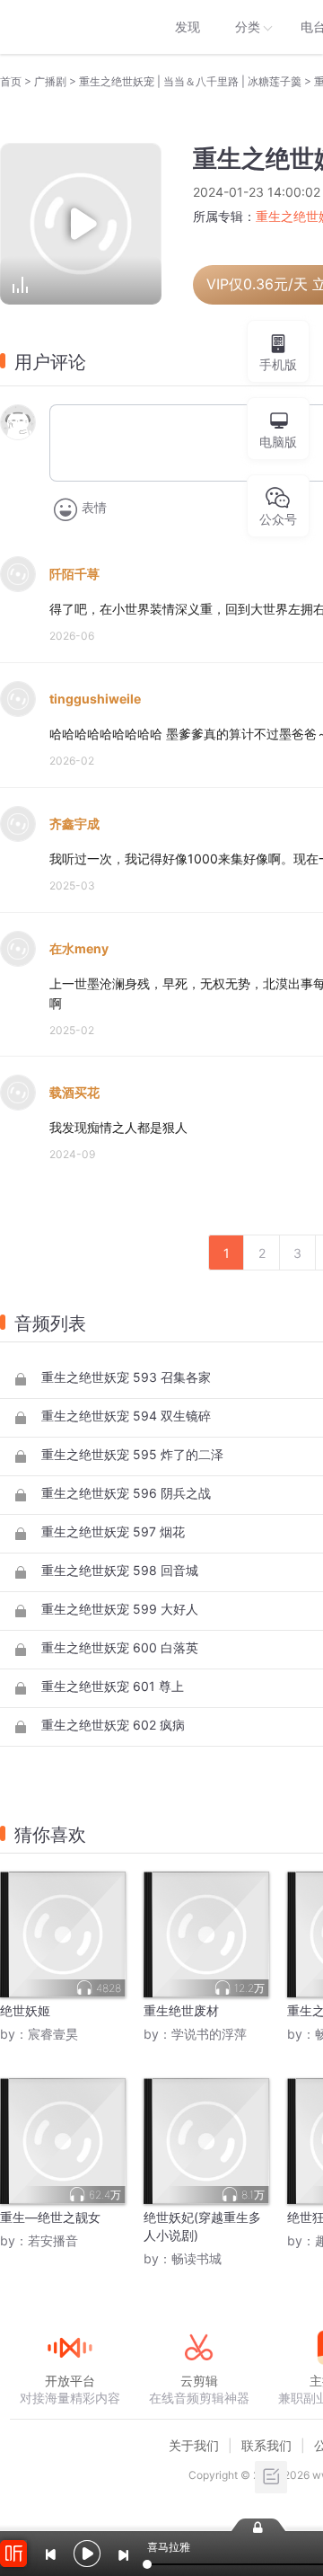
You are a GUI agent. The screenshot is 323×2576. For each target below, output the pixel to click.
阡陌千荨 (74, 574)
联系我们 (266, 2445)
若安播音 (53, 2240)
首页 (11, 81)
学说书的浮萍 (209, 2034)
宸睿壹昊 (53, 2034)
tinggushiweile (95, 699)
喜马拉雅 (69, 27)
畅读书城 (196, 2258)
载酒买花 (74, 1092)
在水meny (79, 948)
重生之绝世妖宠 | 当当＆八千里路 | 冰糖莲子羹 (190, 81)
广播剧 (50, 81)
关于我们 (194, 2445)
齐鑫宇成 (74, 823)
